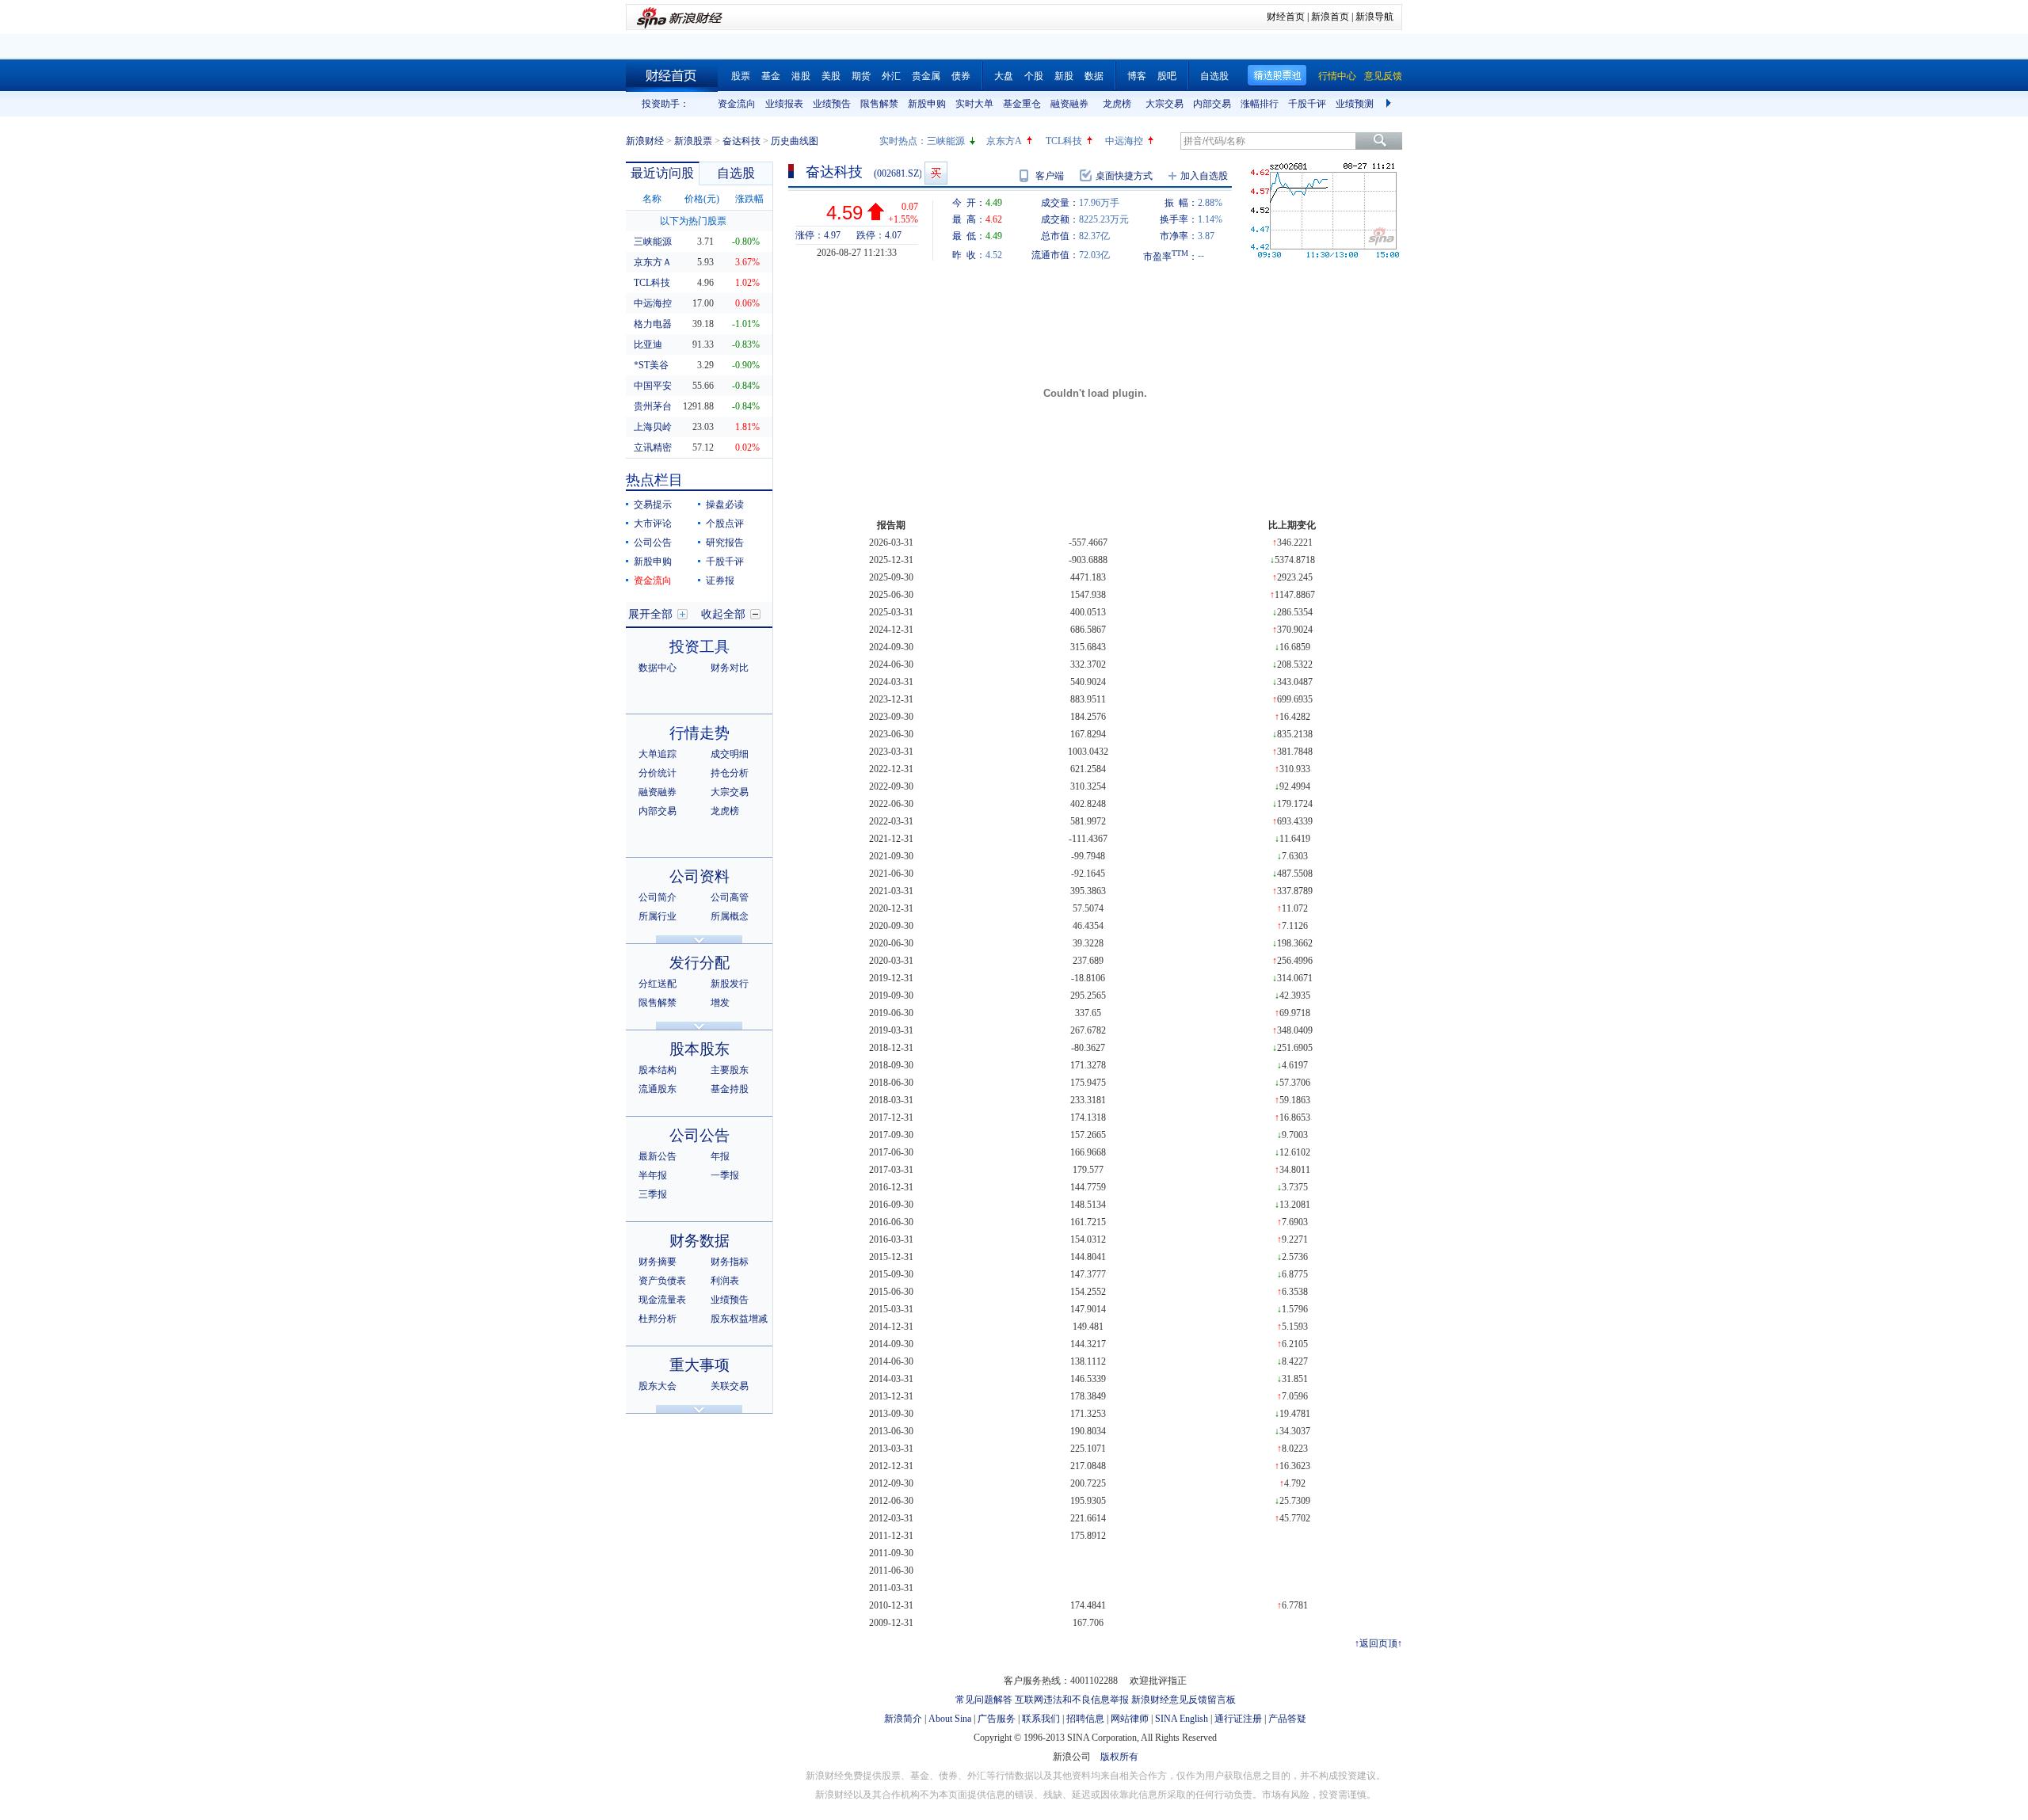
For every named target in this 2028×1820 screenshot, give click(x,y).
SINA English (1182, 1719)
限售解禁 (879, 104)
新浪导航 (1374, 17)
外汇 (891, 76)
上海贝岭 (653, 427)
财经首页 (1286, 17)
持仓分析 (730, 773)
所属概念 (730, 916)
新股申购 (927, 104)
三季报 (653, 1194)
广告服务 (997, 1719)
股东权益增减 (739, 1319)
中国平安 (653, 386)
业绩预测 (1355, 104)
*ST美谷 (651, 365)
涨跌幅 (749, 199)
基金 (771, 76)
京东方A (1004, 141)
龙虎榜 (1117, 104)
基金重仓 (1022, 104)
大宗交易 (1165, 104)
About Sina (950, 1719)
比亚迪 (648, 345)
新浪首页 (1330, 17)
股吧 (1167, 76)
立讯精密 (653, 447)
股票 (741, 76)
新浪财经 (645, 141)
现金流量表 (662, 1300)
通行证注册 (1238, 1719)
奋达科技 (741, 141)
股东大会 (658, 1386)
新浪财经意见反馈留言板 (1184, 1700)
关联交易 (730, 1386)
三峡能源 (946, 141)
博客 (1137, 76)
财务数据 (700, 1241)
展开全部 (650, 614)
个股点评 (725, 524)
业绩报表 (784, 104)
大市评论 (653, 524)
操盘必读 (725, 504)
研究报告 (725, 543)
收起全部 (723, 614)
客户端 (1050, 176)
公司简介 (658, 897)
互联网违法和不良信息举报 (1072, 1700)
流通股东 (658, 1089)
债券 (961, 76)
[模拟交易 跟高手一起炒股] (936, 173)
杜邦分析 (658, 1319)
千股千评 (1307, 104)
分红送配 (658, 984)
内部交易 (1212, 104)
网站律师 (1130, 1719)
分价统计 (658, 773)
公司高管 (730, 897)
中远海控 (1124, 141)
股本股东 (700, 1049)
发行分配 (700, 963)
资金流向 (737, 104)
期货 (861, 76)
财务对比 (730, 668)
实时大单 (974, 104)
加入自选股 (1204, 176)
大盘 (1004, 76)
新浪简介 (903, 1719)
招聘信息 (1085, 1719)
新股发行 (730, 984)
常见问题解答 (984, 1700)
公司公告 (653, 543)
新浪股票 (693, 141)
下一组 (1390, 104)
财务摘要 (658, 1262)
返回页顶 (1378, 1643)
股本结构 (658, 1070)
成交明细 (730, 754)
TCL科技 (1064, 141)
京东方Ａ (653, 262)
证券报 (720, 581)
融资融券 (1069, 104)
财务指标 (730, 1262)
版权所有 (1119, 1757)
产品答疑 (1287, 1719)
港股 (801, 76)
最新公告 (658, 1156)
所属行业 (658, 916)
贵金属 (926, 76)
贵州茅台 (653, 406)
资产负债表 (662, 1281)
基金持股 (730, 1089)
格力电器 (653, 324)
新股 (1064, 76)
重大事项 (700, 1365)
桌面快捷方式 (1124, 176)
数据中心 (658, 668)
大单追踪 (658, 754)
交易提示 (653, 504)
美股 (831, 76)
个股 (1034, 76)
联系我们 (1041, 1719)
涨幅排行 (1260, 104)
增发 (720, 1003)
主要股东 (730, 1070)
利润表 (725, 1281)
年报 (720, 1156)
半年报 (653, 1175)
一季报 (725, 1175)
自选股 (1214, 76)
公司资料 (700, 876)
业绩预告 (832, 104)
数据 (1094, 76)
